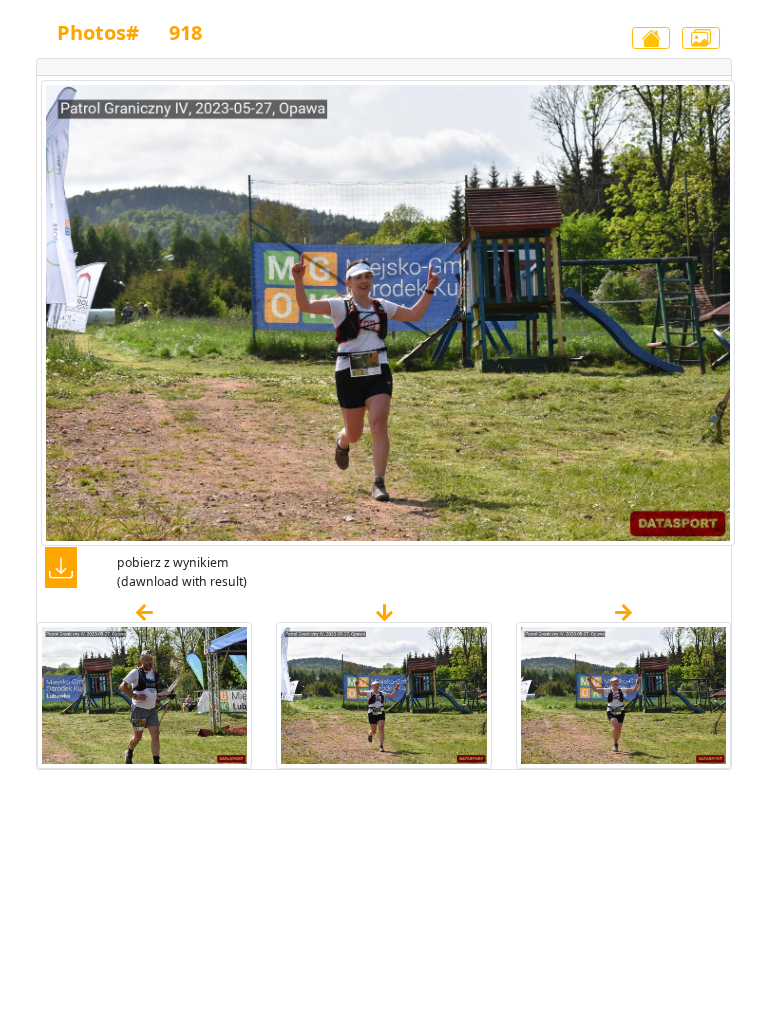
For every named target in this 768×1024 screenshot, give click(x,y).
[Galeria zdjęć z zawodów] (701, 38)
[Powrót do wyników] (651, 38)
